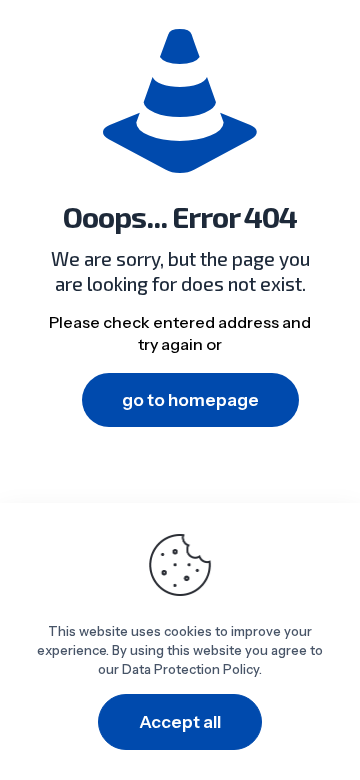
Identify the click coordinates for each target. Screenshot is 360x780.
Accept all (180, 722)
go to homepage (190, 400)
